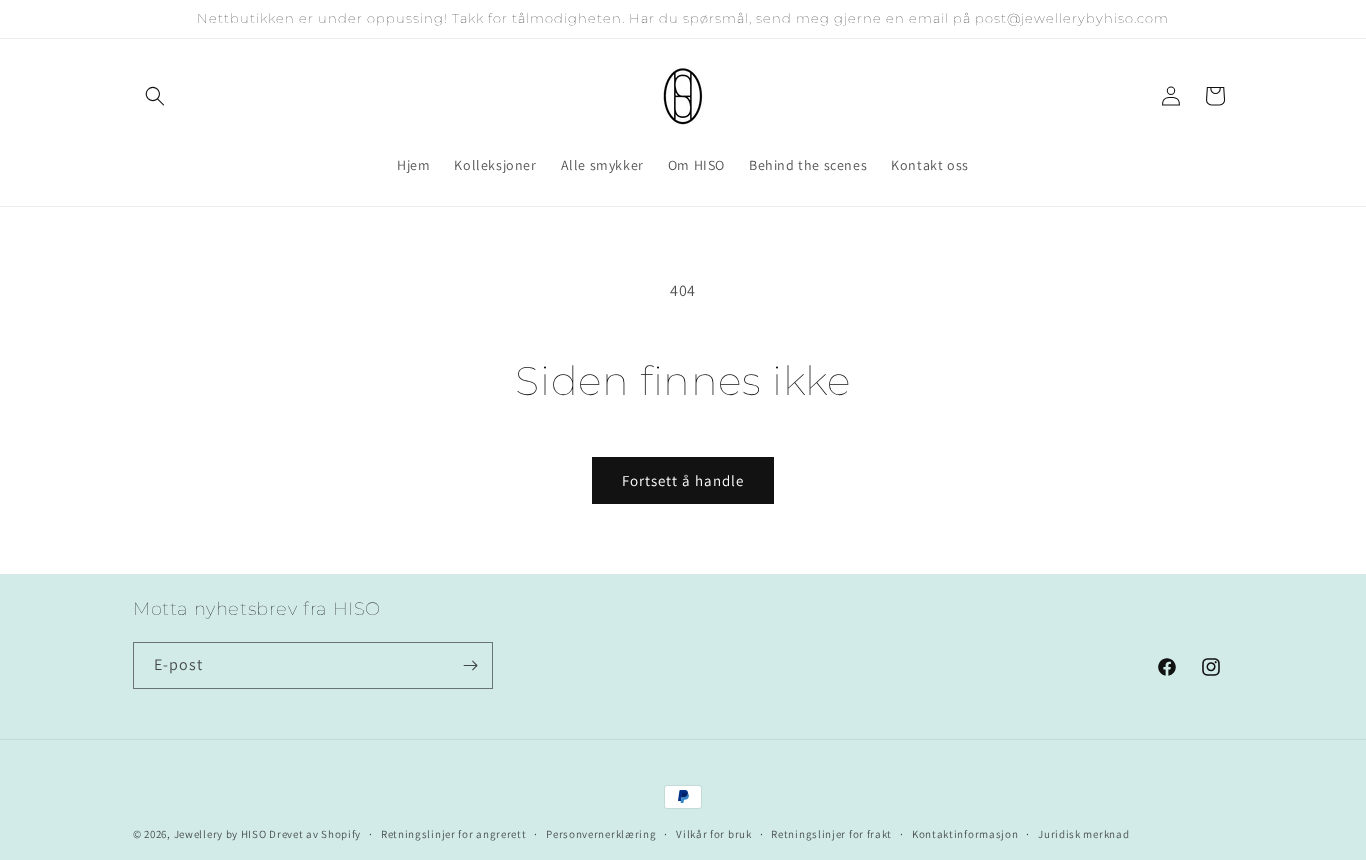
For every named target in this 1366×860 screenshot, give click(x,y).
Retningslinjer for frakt (831, 834)
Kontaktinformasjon (965, 834)
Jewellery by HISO (220, 834)
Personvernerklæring (601, 834)
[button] (155, 96)
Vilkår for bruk (714, 834)
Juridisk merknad (1083, 834)
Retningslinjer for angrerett (454, 834)
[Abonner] (470, 665)
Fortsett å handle (683, 480)
